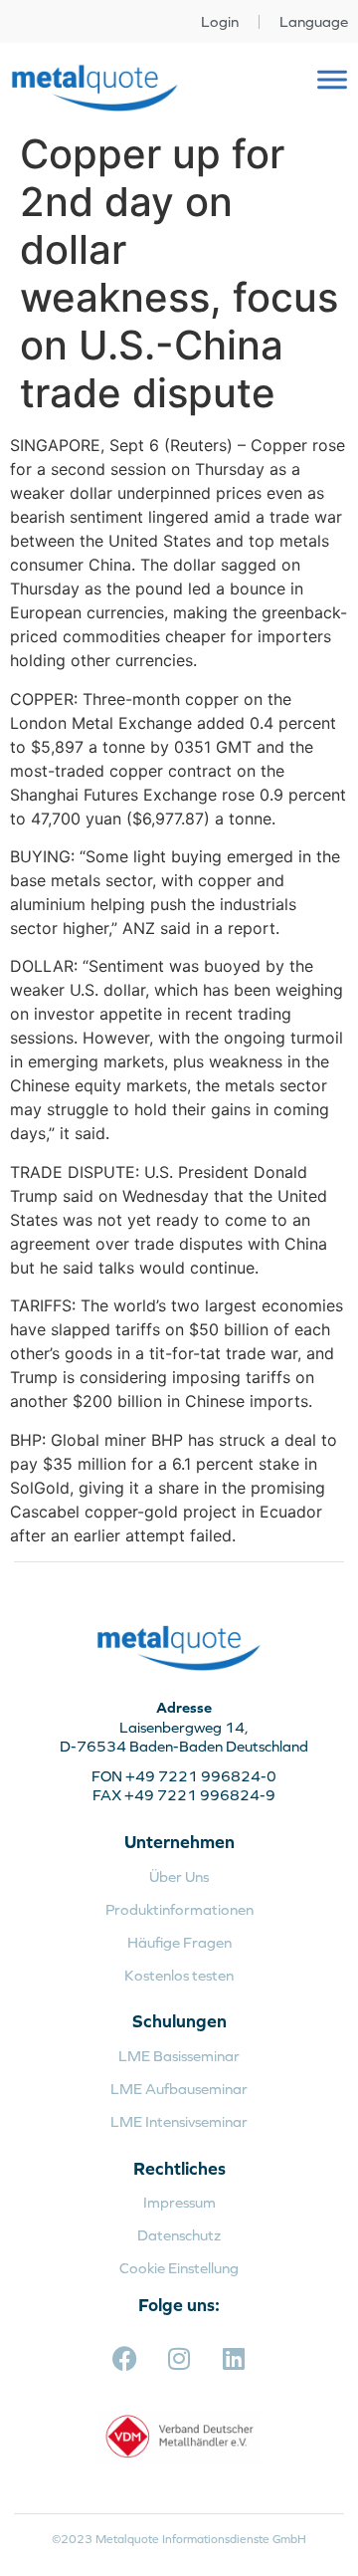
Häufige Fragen (179, 1942)
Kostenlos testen (179, 1975)
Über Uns (179, 1876)
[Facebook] (124, 2358)
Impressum (179, 2202)
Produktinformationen (179, 1909)
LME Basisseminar (179, 2056)
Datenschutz (179, 2235)
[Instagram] (179, 2358)
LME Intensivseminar (179, 2121)
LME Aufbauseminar (179, 2089)
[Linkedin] (234, 2358)
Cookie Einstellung (179, 2268)
